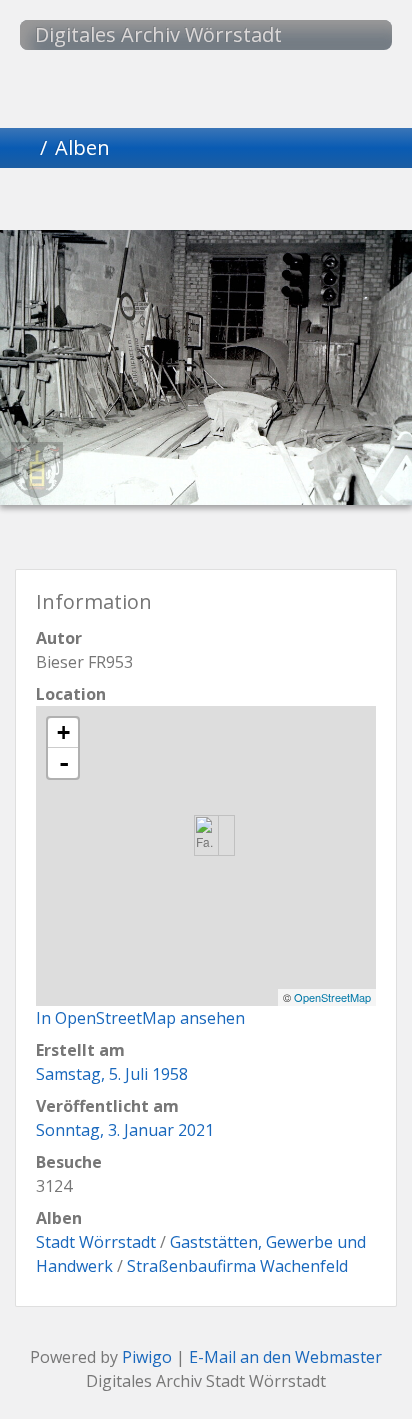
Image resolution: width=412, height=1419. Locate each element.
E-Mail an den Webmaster (285, 1357)
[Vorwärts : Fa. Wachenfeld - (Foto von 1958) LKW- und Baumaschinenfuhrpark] (308, 202)
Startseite (24, 148)
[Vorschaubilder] (172, 202)
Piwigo (147, 1357)
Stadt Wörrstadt (96, 1242)
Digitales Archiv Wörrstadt (158, 34)
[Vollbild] (240, 202)
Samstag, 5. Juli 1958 (112, 1074)
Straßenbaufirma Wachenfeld (237, 1266)
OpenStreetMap (332, 997)
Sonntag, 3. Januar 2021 (125, 1130)
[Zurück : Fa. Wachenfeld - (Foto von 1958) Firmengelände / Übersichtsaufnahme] (104, 202)
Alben (82, 147)
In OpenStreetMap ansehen (140, 1018)
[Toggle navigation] (357, 35)
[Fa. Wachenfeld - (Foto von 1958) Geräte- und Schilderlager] (206, 835)
